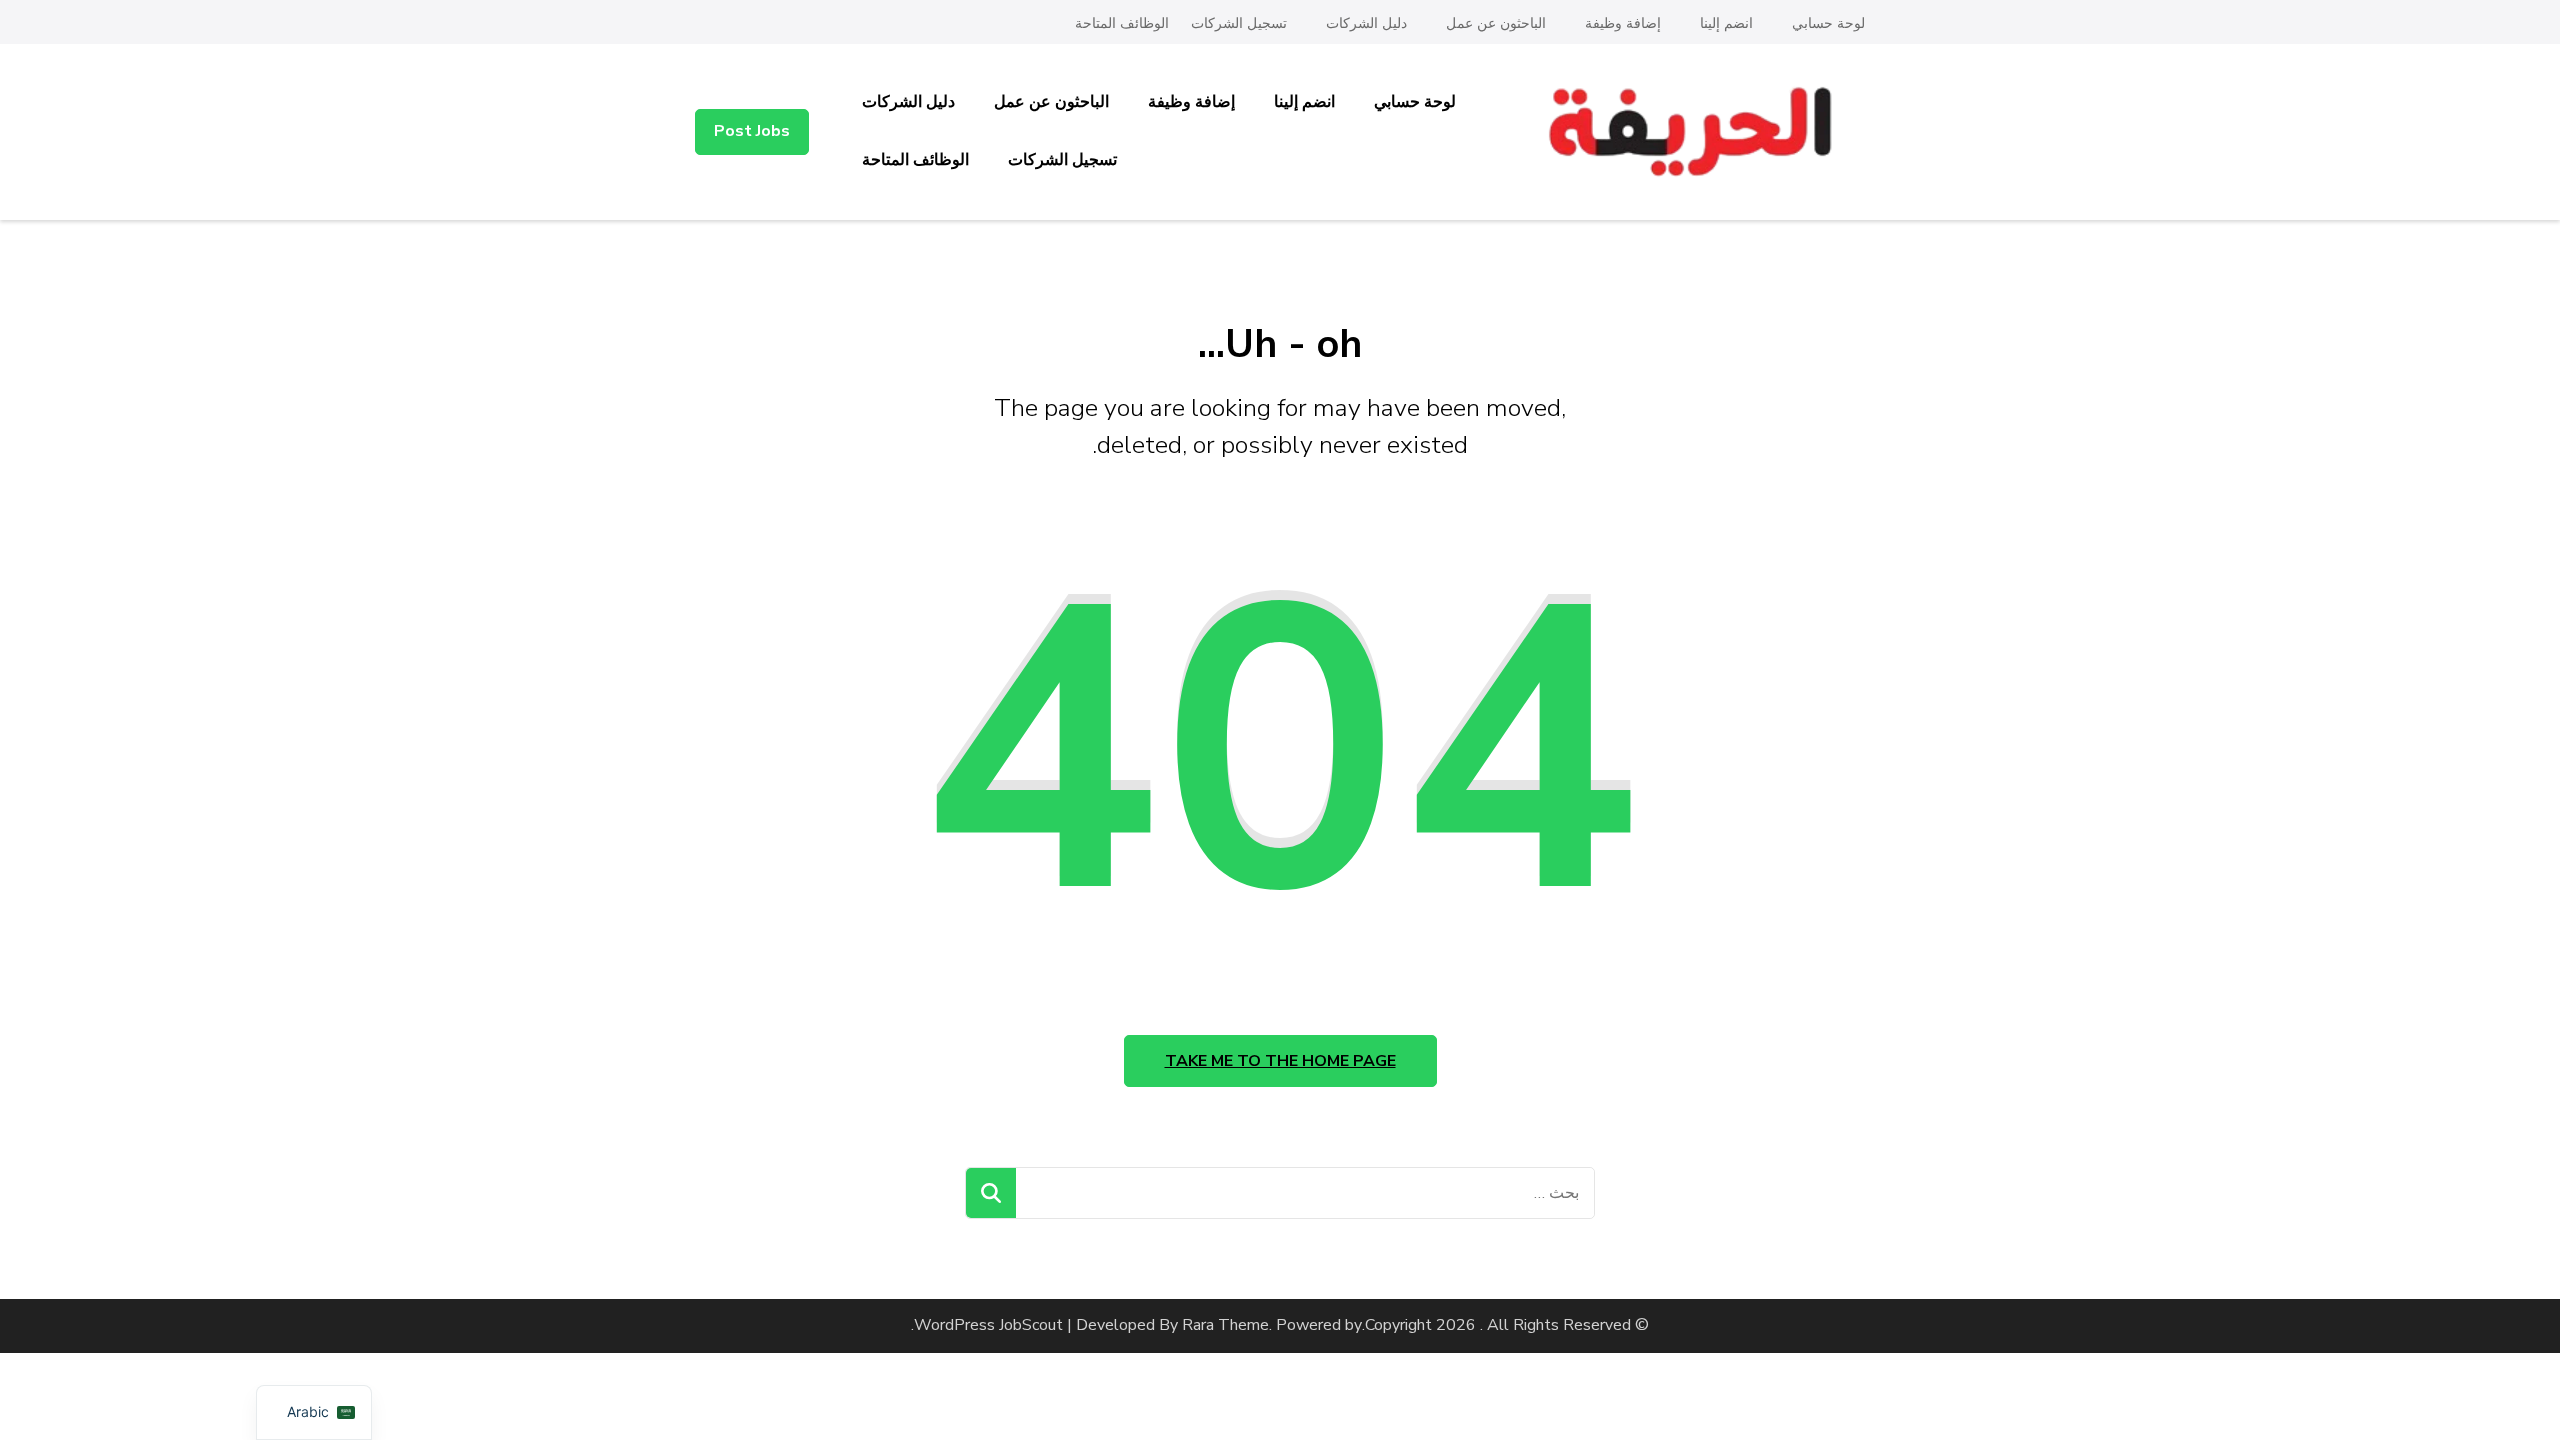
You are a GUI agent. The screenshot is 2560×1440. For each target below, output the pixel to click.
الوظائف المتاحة (1122, 23)
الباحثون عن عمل (1496, 23)
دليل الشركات (1366, 23)
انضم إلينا (1726, 23)
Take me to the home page (1280, 1061)
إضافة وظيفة (1623, 23)
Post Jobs (752, 131)
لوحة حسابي (1828, 23)
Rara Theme (1225, 1325)
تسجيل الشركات (1239, 23)
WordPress (954, 1325)
